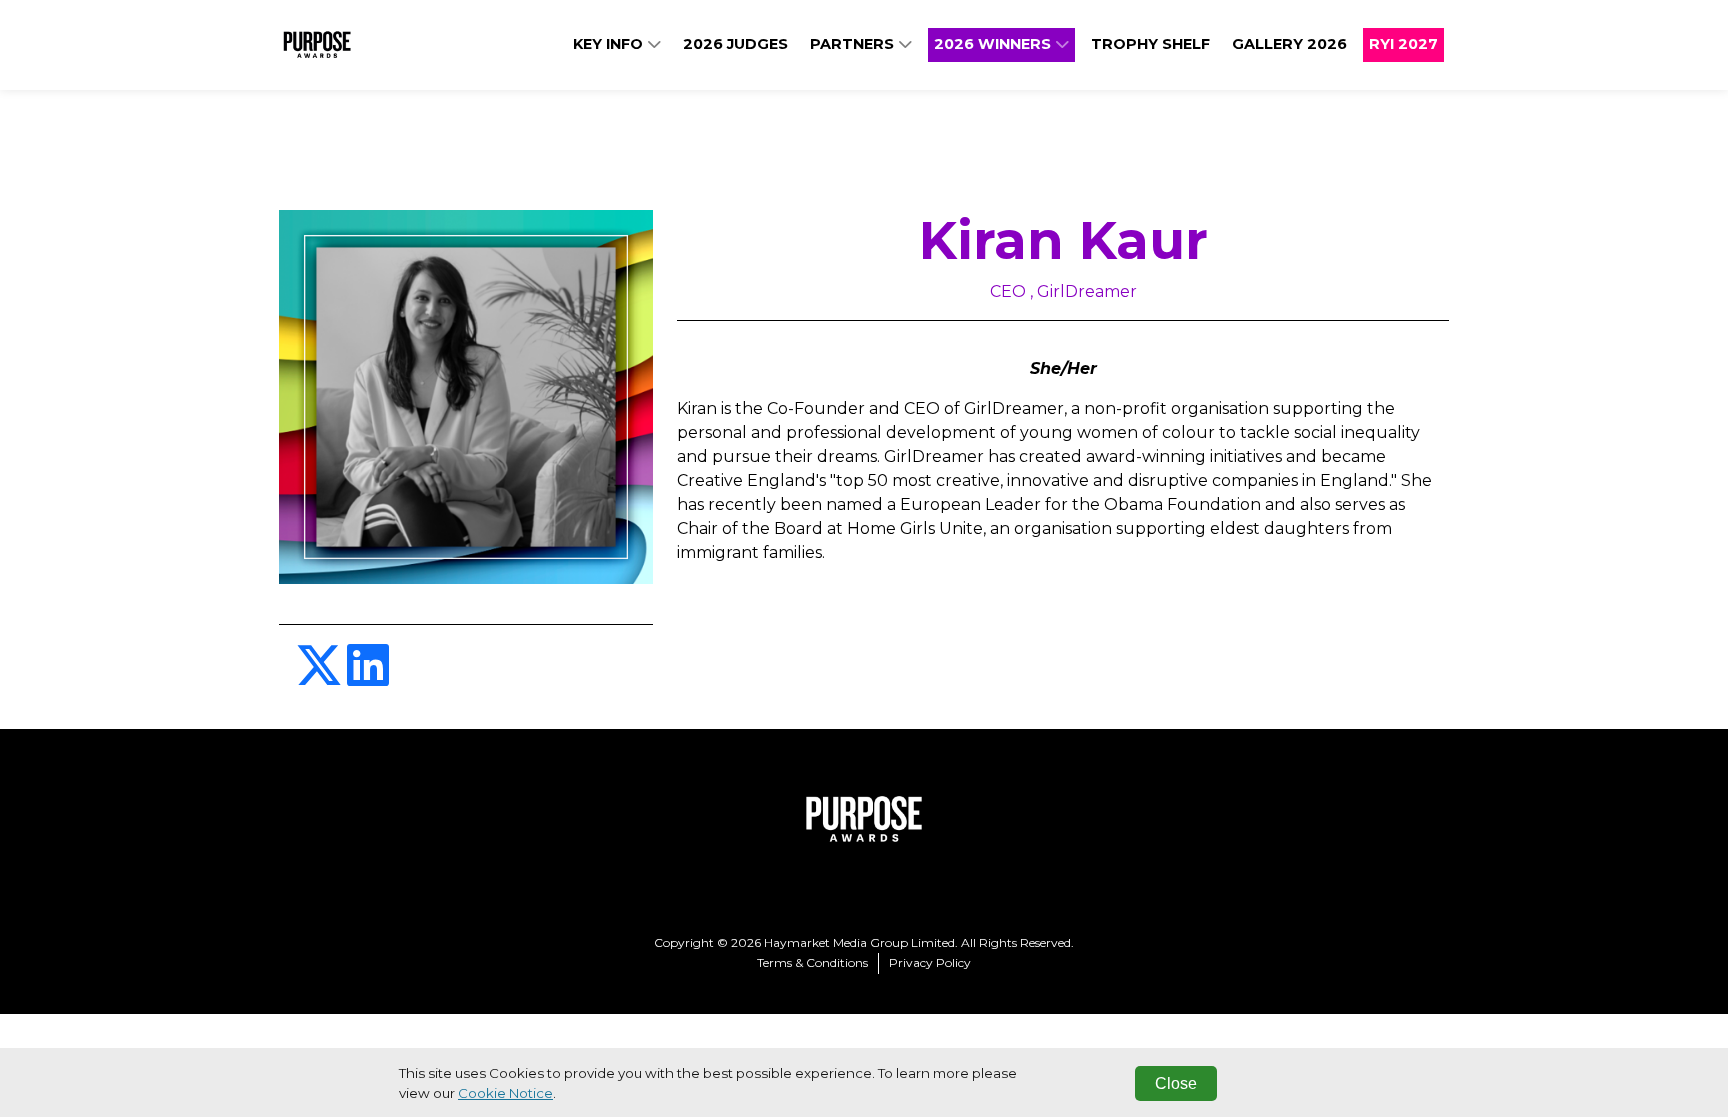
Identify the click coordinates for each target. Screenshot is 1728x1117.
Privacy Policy (930, 962)
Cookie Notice (505, 1093)
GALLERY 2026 (1289, 44)
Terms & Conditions (812, 962)
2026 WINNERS (994, 44)
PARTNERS (854, 44)
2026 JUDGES (735, 44)
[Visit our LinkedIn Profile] (368, 677)
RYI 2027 (1403, 44)
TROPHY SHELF (1150, 44)
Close (1176, 1083)
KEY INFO (610, 44)
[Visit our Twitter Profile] (321, 677)
